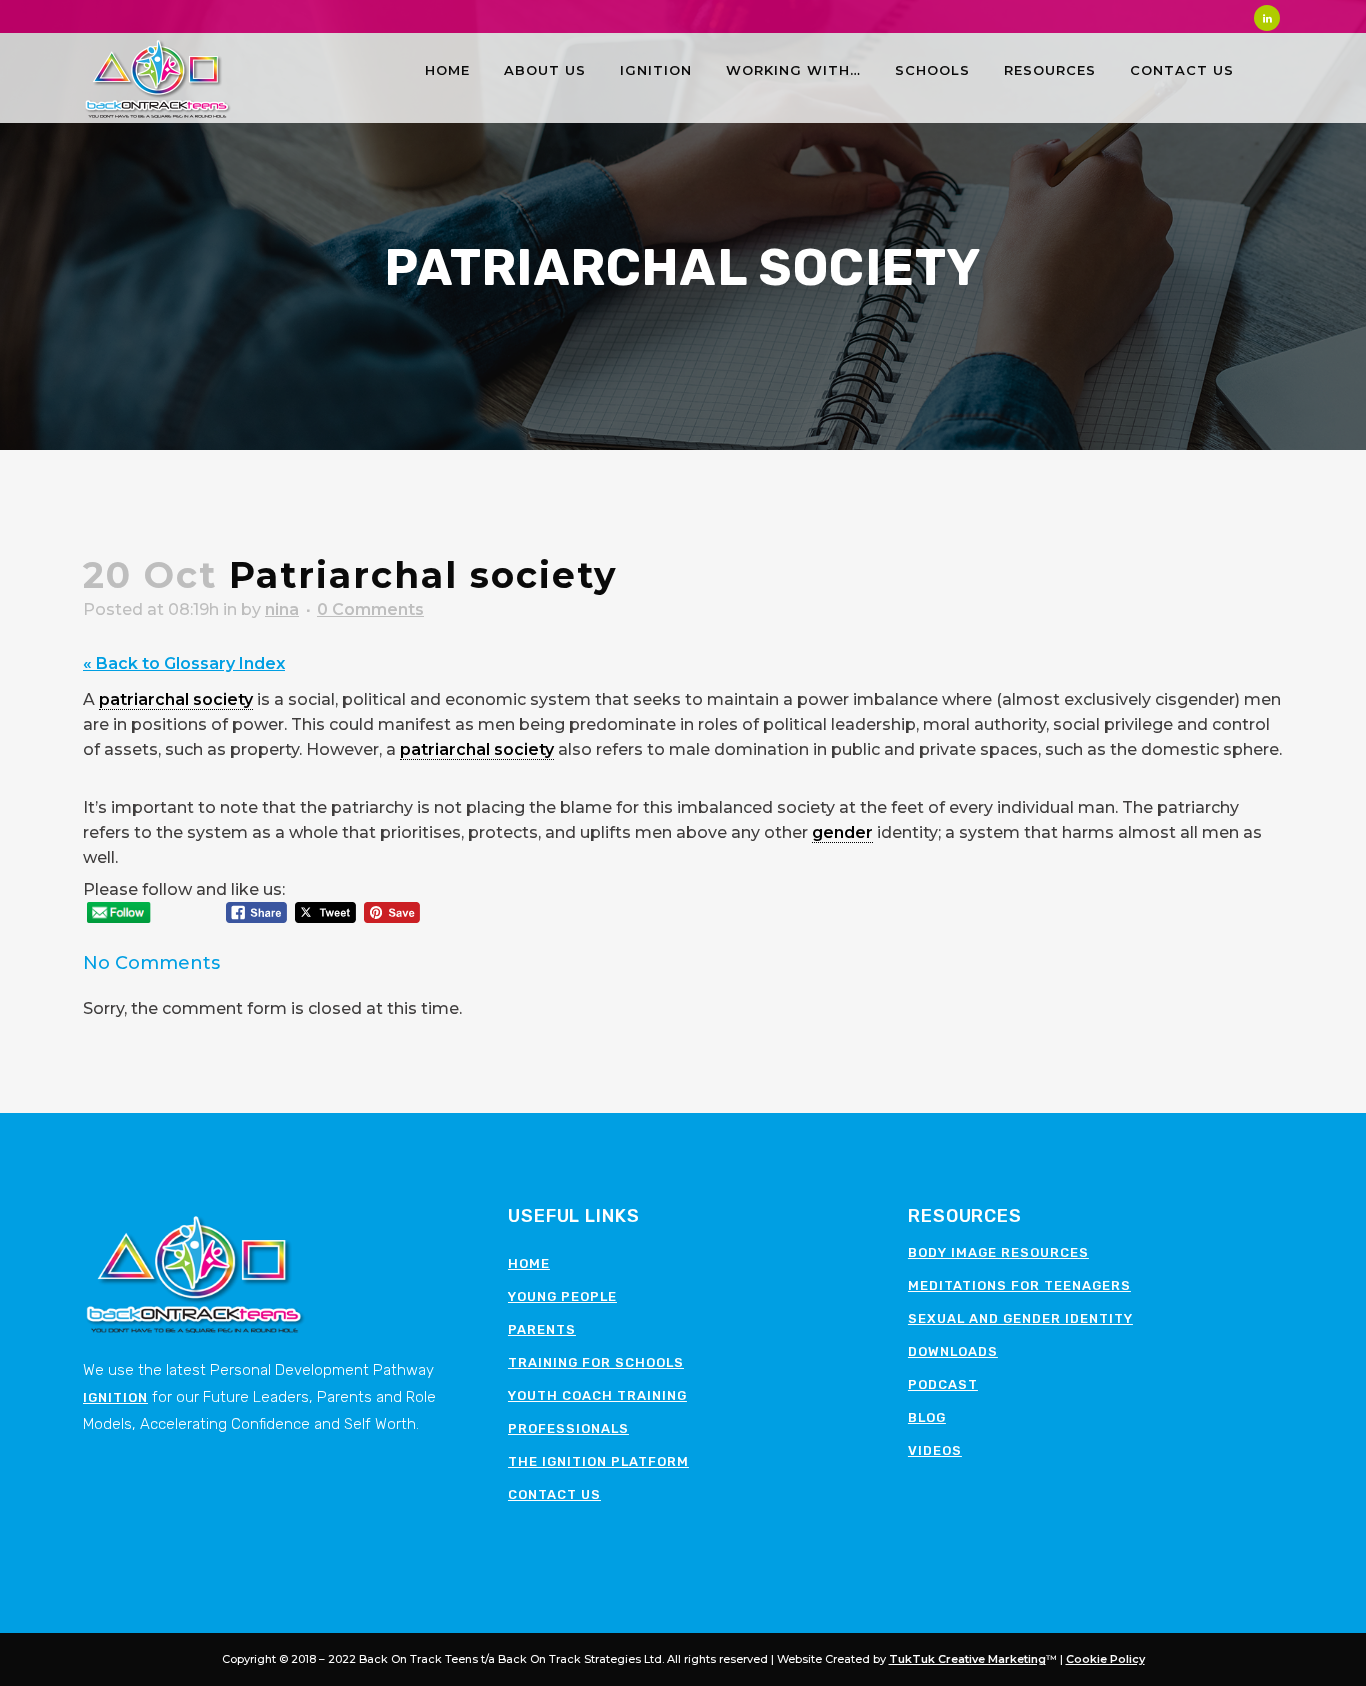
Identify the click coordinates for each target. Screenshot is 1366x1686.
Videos (935, 1450)
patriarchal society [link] (176, 699)
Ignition (115, 1397)
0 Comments (370, 609)
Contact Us (554, 1494)
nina (282, 609)
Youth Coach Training (597, 1395)
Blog (927, 1417)
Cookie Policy (1105, 1659)
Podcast (943, 1384)
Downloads (953, 1351)
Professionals (568, 1428)
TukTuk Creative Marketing (967, 1659)
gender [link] (842, 832)
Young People (562, 1296)
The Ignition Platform (598, 1461)
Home (529, 1263)
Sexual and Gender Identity (1020, 1318)
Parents (542, 1329)
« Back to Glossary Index (184, 663)
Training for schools (596, 1362)
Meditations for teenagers (1019, 1285)
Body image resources (998, 1252)
